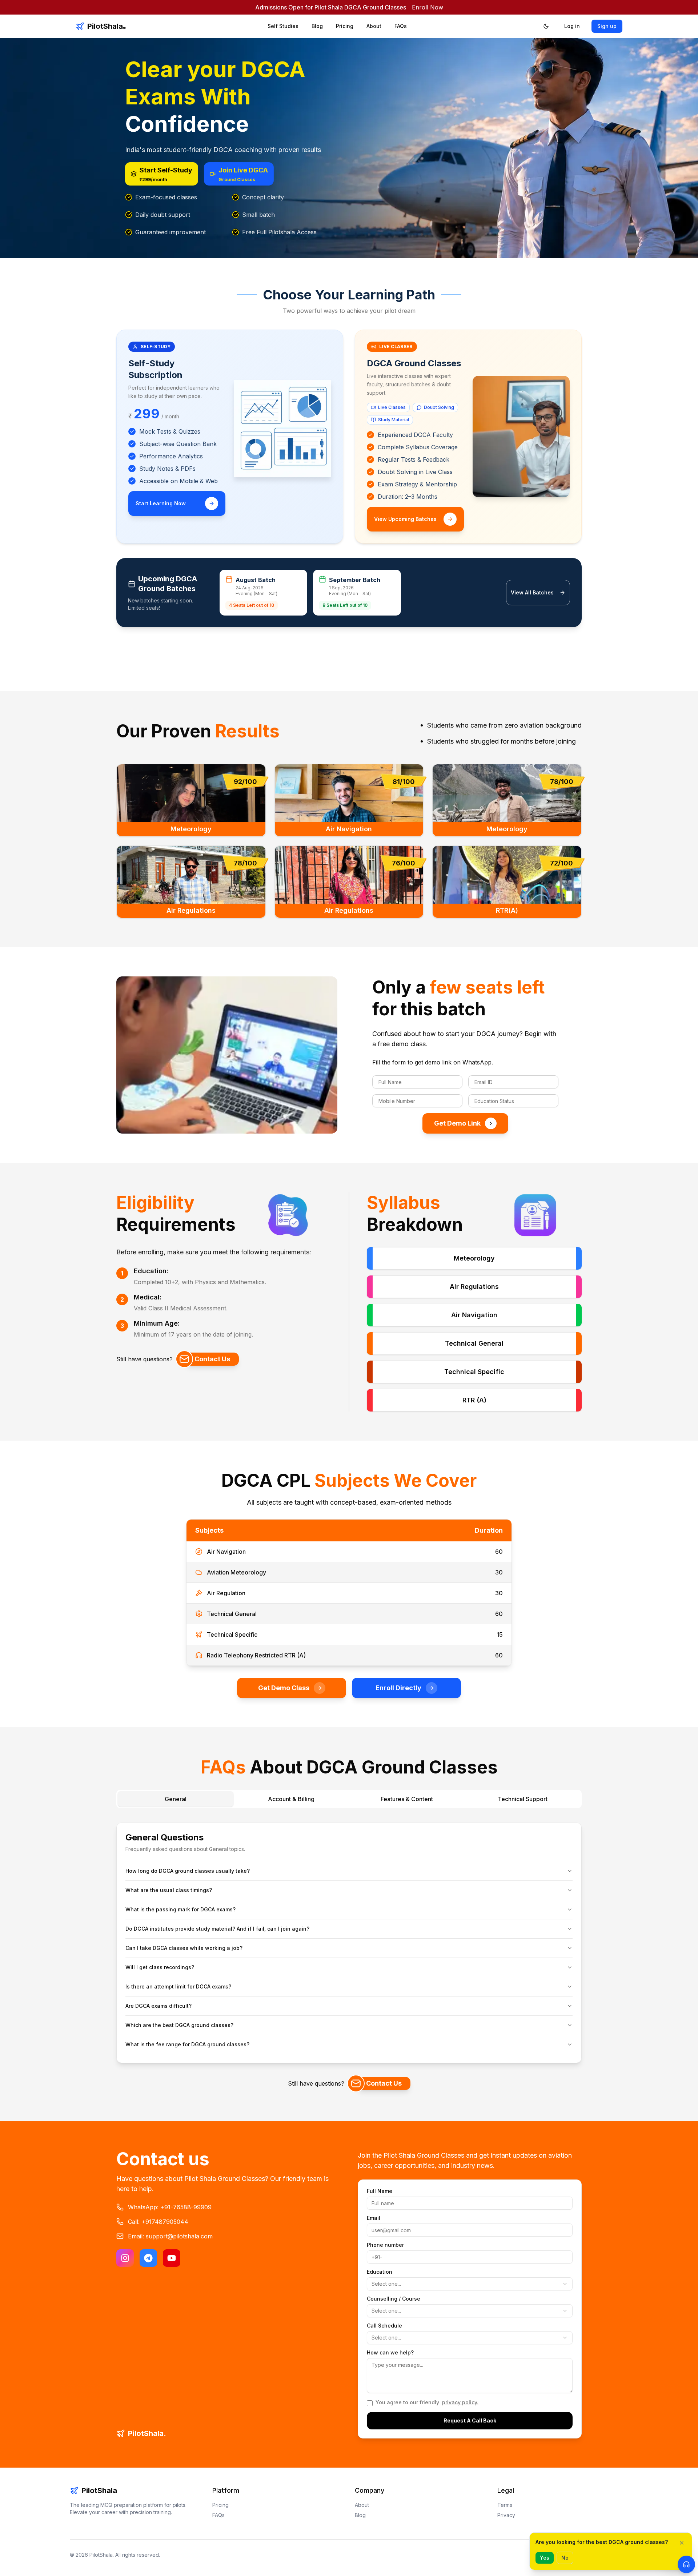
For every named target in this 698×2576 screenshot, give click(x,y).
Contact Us (212, 1359)
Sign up (607, 26)
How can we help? (390, 2353)
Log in (572, 26)
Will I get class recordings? (160, 1967)
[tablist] (349, 1799)
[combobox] (470, 2284)
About (374, 26)
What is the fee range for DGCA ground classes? (187, 2044)
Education (380, 2272)
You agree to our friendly (427, 2402)
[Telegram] (148, 2258)
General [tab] (176, 1799)
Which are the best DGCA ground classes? (179, 2025)
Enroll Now (428, 7)
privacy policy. (460, 2402)
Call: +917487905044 (158, 2222)
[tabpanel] (349, 1940)
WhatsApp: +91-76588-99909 (170, 2207)
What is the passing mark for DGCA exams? (180, 1909)
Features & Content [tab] (407, 1799)
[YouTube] (172, 2258)
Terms (505, 2505)
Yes (545, 2558)
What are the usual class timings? (169, 1890)
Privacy (506, 2515)
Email (374, 2218)
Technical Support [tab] (523, 1799)
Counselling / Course (394, 2299)
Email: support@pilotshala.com (170, 2236)
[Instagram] (125, 2258)
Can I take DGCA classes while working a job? (184, 1948)
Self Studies (283, 26)
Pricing (345, 26)
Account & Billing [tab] (291, 1799)
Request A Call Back (470, 2420)
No (565, 2558)
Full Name (380, 2191)
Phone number (385, 2245)
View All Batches (532, 592)
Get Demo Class (284, 1688)
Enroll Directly (398, 1688)
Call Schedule (384, 2326)
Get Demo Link (457, 1123)
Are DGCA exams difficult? (159, 2006)
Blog (317, 26)
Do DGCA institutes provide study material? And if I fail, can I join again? (217, 1929)
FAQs (401, 26)
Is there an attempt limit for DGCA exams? (178, 1986)
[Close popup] (682, 2543)
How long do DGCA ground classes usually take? (188, 1871)
